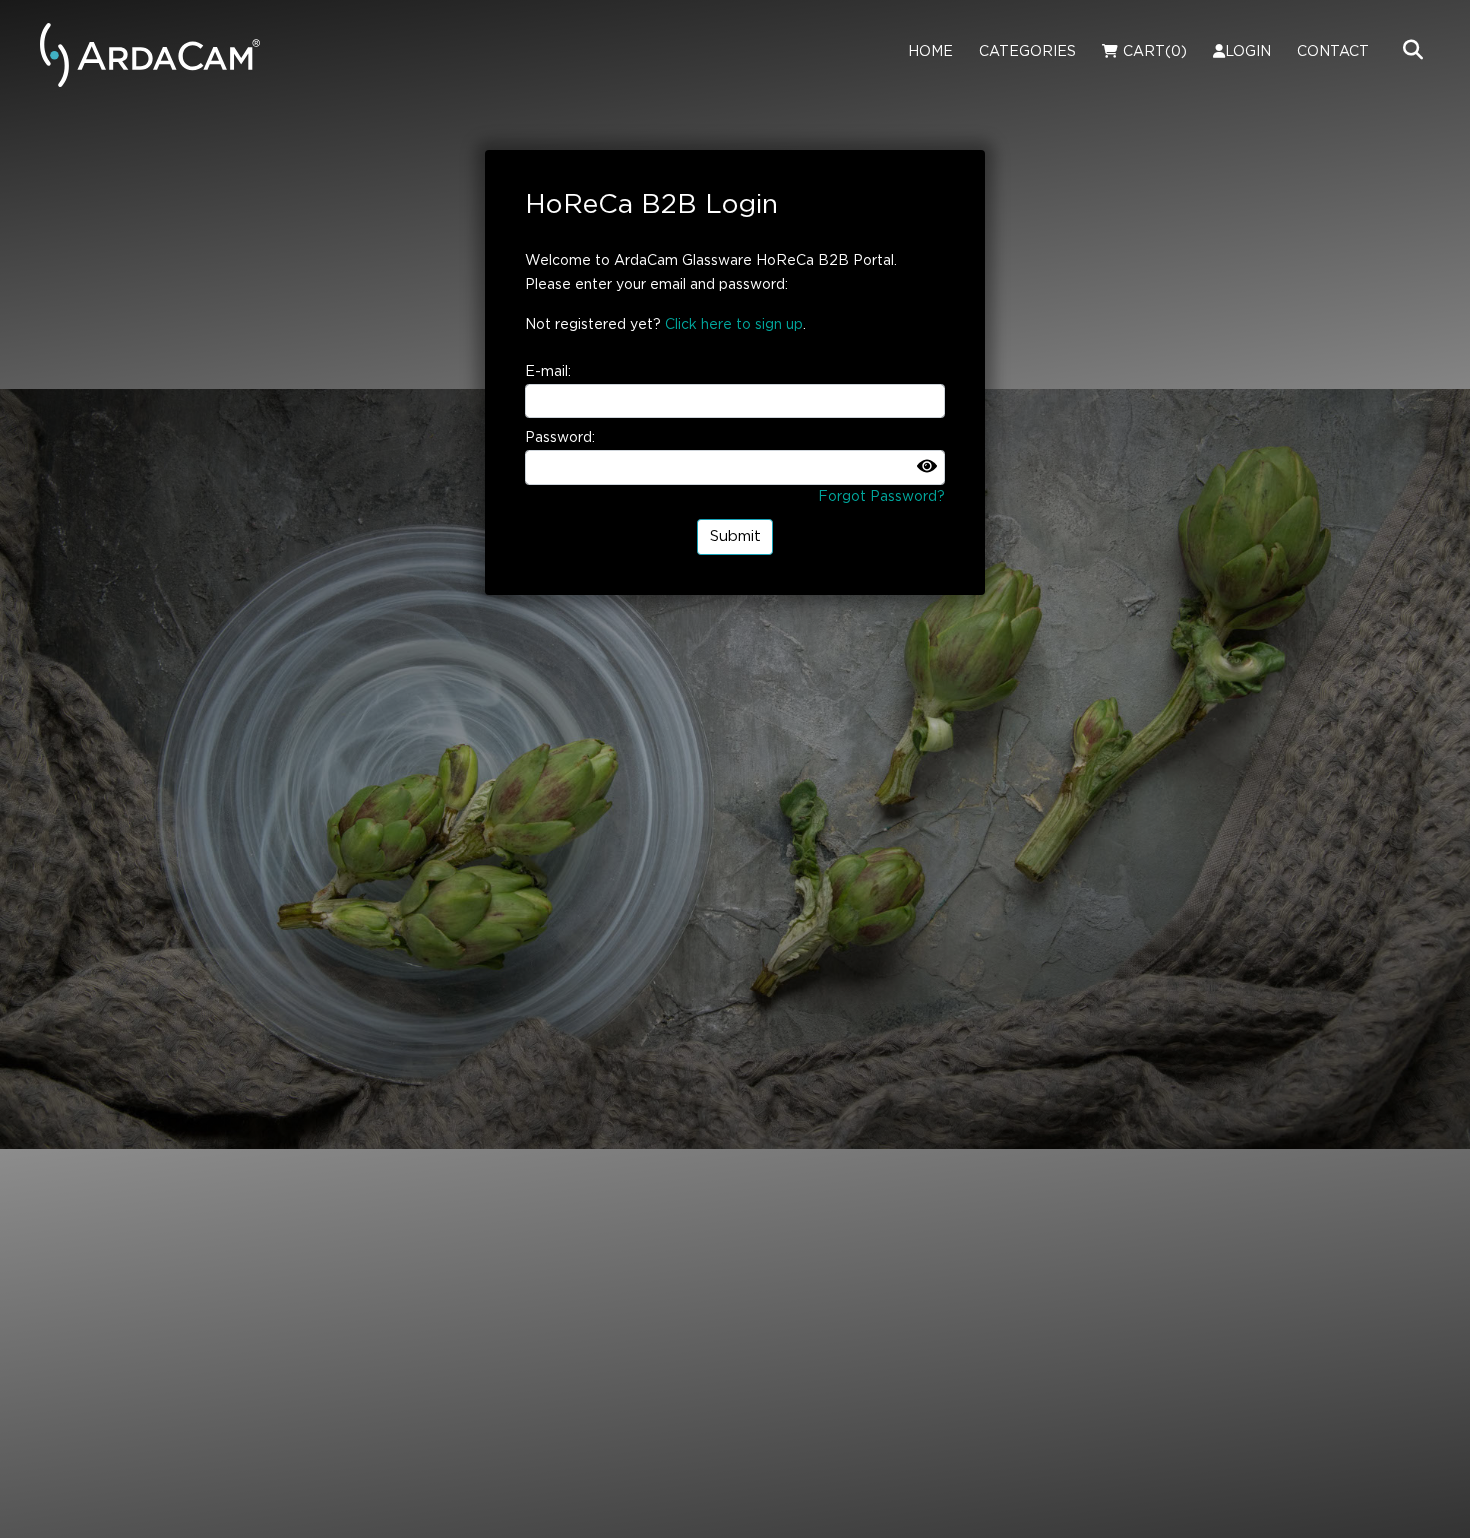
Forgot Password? (881, 497)
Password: (560, 438)
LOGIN (1248, 52)
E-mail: (548, 372)
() (1155, 52)
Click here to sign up (734, 325)
